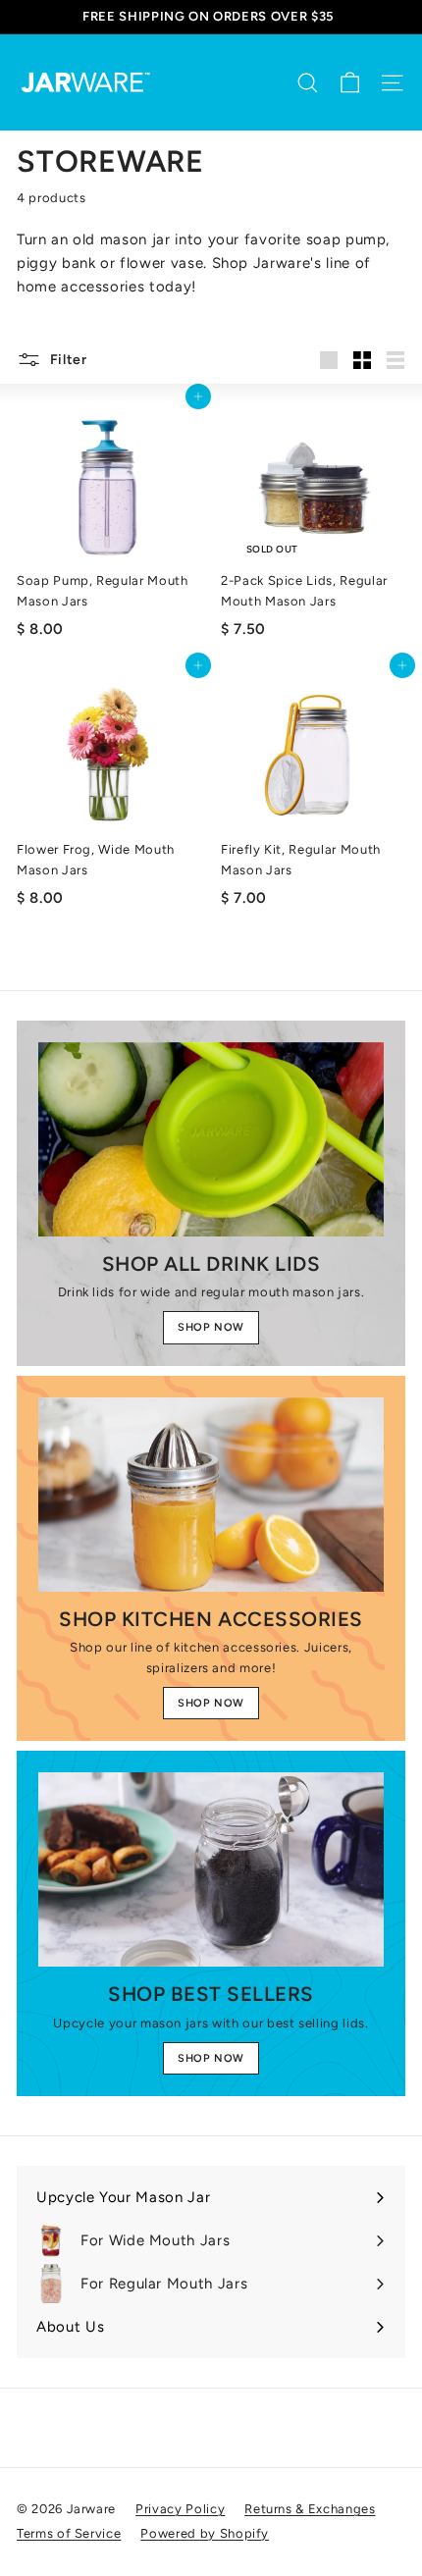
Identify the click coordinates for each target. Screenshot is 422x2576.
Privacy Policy (180, 2509)
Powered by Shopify (205, 2533)
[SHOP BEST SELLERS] (211, 1869)
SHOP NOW (211, 1327)
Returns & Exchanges (310, 2509)
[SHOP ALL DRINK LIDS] (211, 1139)
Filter (67, 359)
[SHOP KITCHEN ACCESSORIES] (211, 1495)
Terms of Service (69, 2533)
